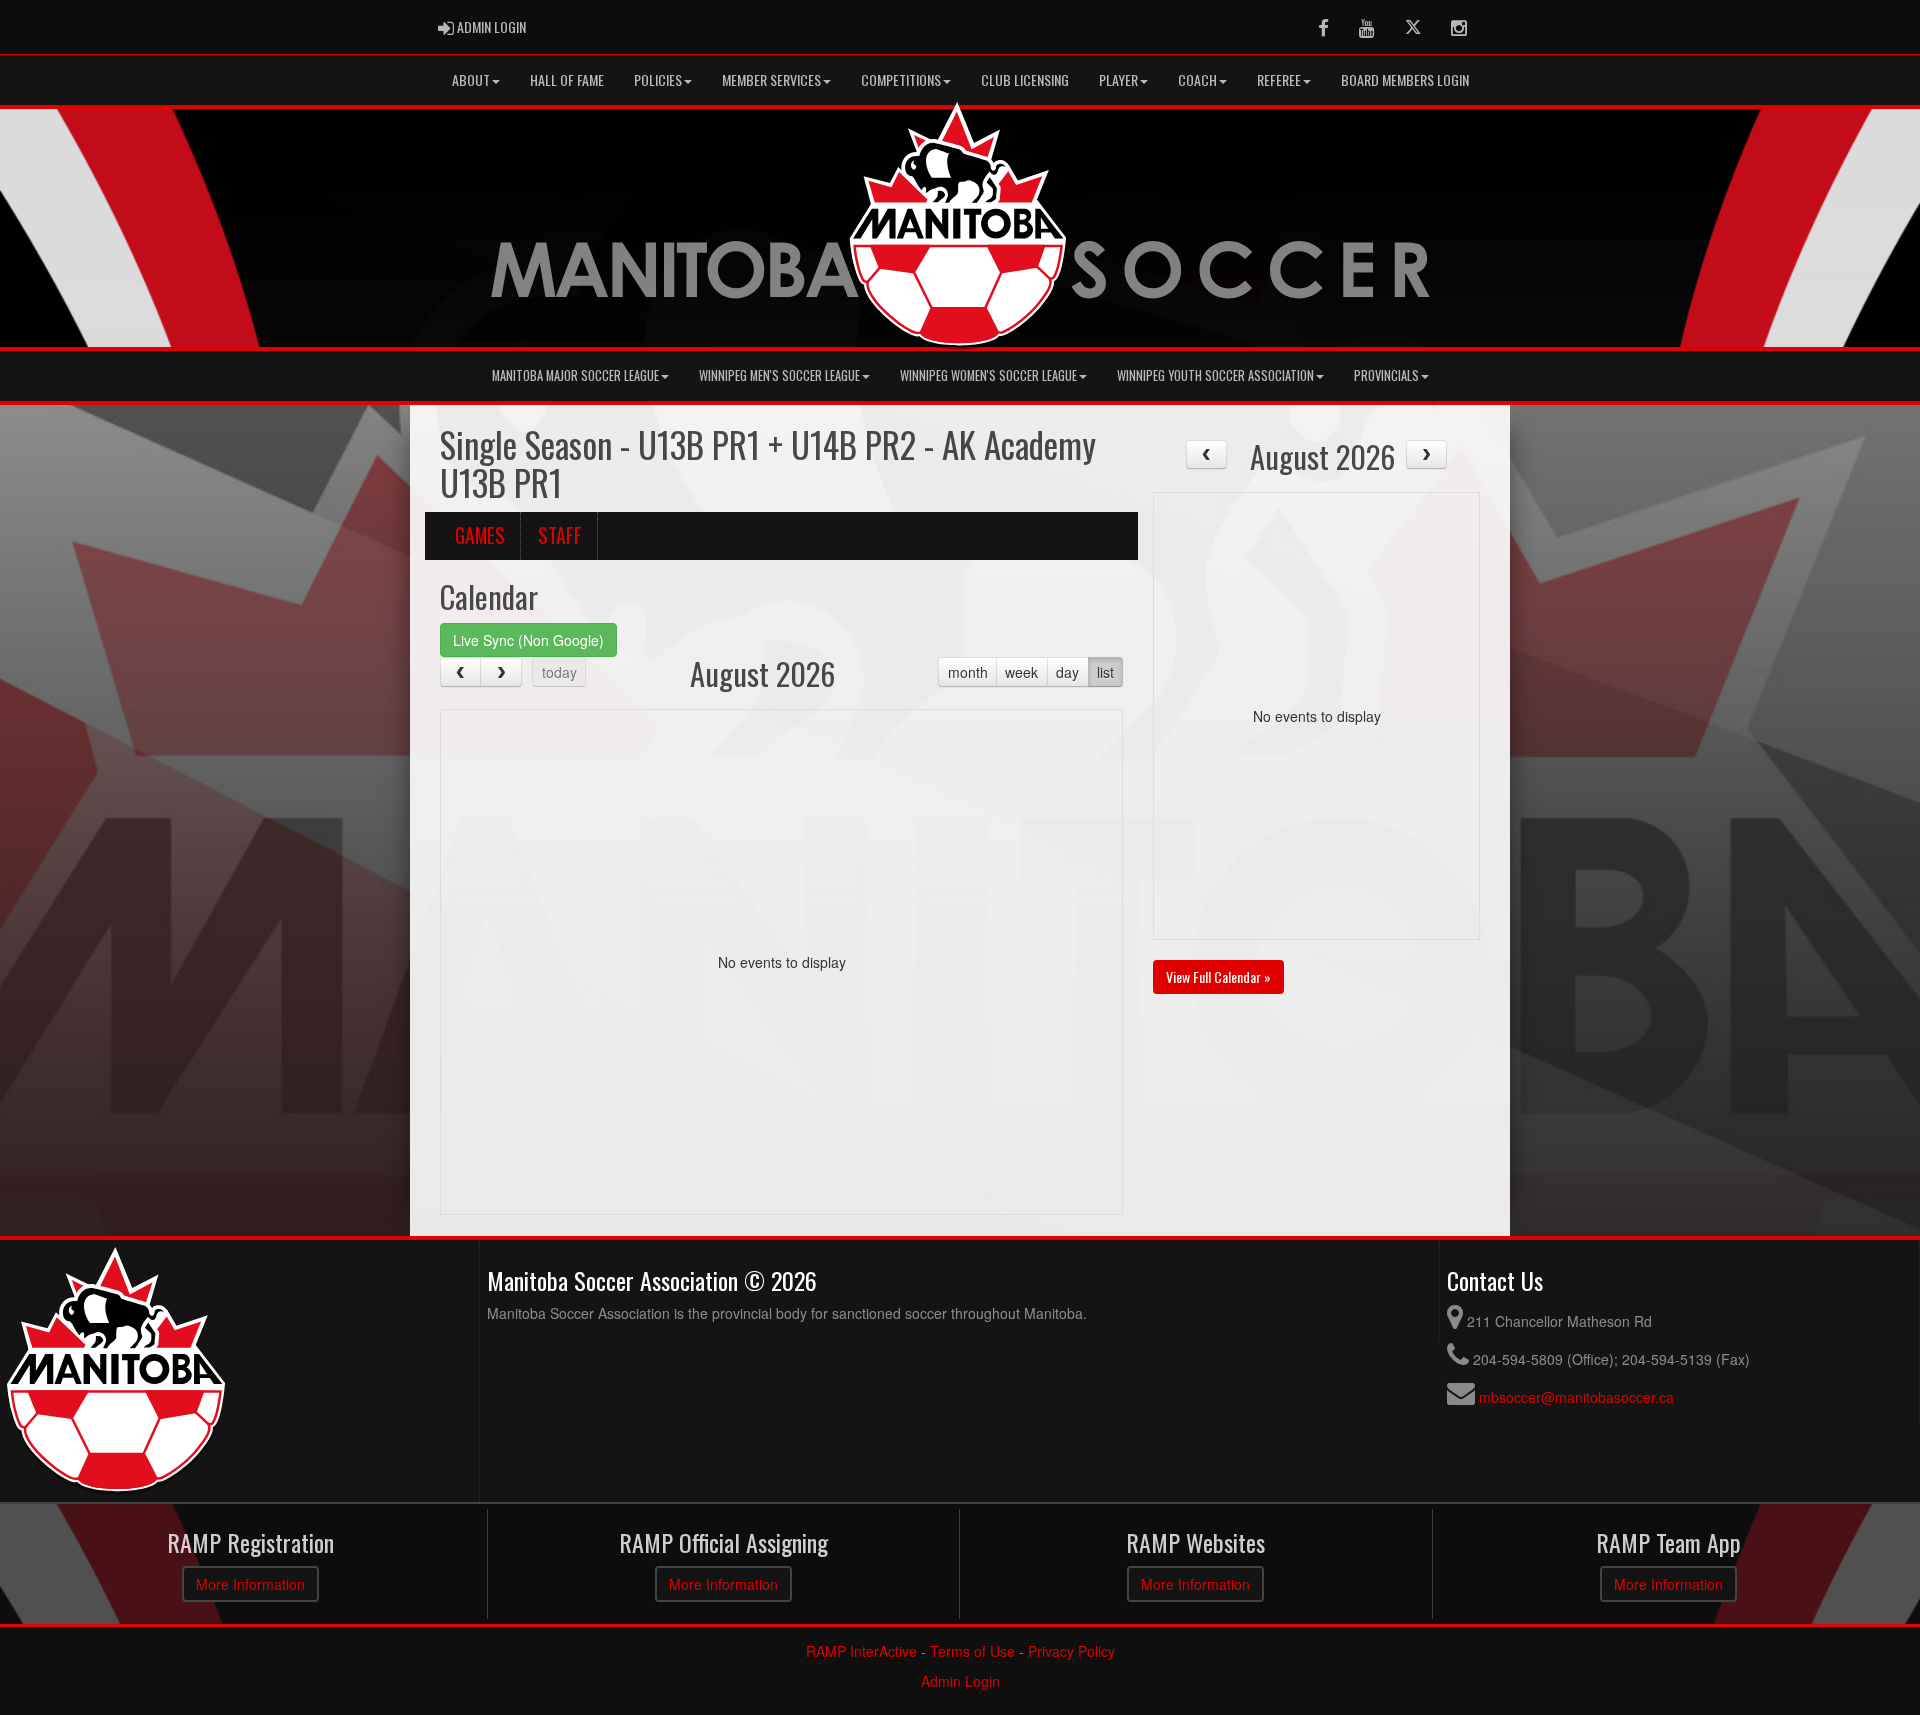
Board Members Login (1405, 79)
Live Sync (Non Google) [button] (528, 640)
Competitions (901, 79)
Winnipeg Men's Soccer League (779, 375)
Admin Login (960, 1681)
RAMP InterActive (861, 1651)
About (471, 79)
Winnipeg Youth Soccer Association (1215, 375)
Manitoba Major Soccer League (575, 375)
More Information (250, 1584)
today (559, 672)
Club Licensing (1025, 79)
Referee (1279, 79)
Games (480, 535)
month (968, 672)
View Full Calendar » (1218, 976)
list (1105, 672)
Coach (1197, 79)
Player (1118, 79)
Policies (658, 79)
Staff (560, 535)
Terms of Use (972, 1651)
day (1067, 672)
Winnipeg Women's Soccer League (988, 375)
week (1021, 672)
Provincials (1386, 375)
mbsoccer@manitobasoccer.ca (1576, 1397)
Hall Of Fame (567, 79)
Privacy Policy (1071, 1651)
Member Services (771, 79)
